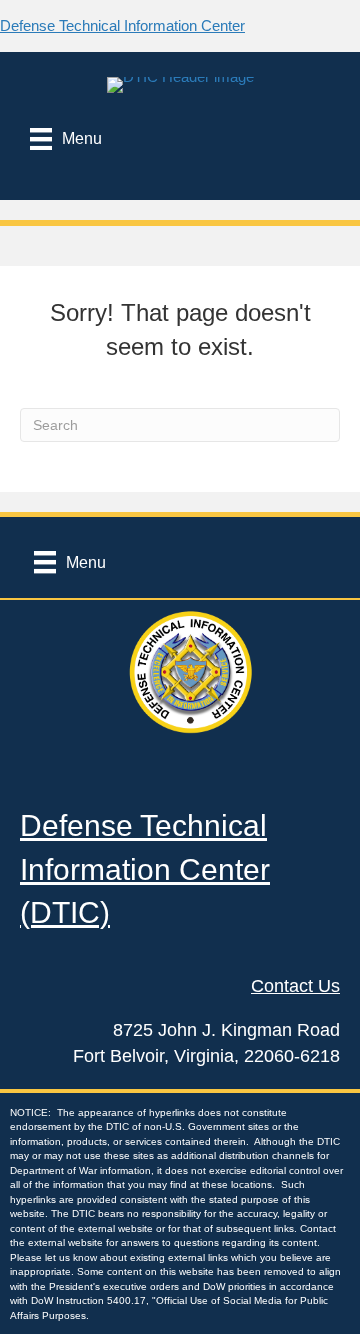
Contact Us (295, 986)
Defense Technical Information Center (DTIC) (145, 869)
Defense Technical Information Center (122, 25)
